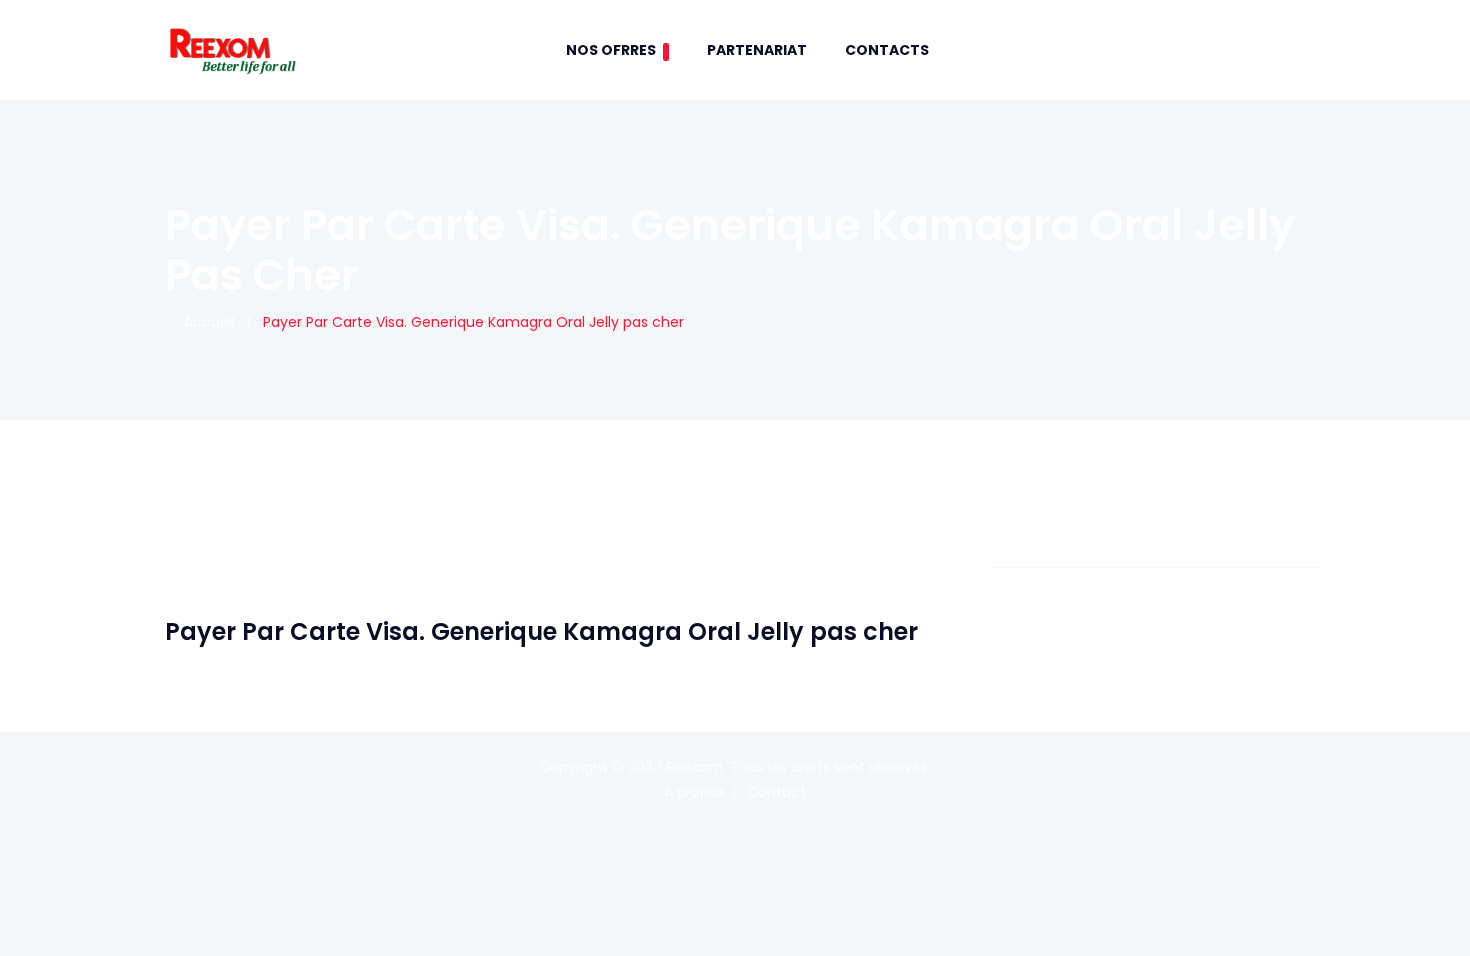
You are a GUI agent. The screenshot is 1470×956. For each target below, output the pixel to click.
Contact (776, 792)
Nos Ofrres (611, 50)
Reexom (694, 767)
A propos (694, 792)
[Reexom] (232, 50)
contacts (887, 50)
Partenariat (757, 50)
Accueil (205, 322)
